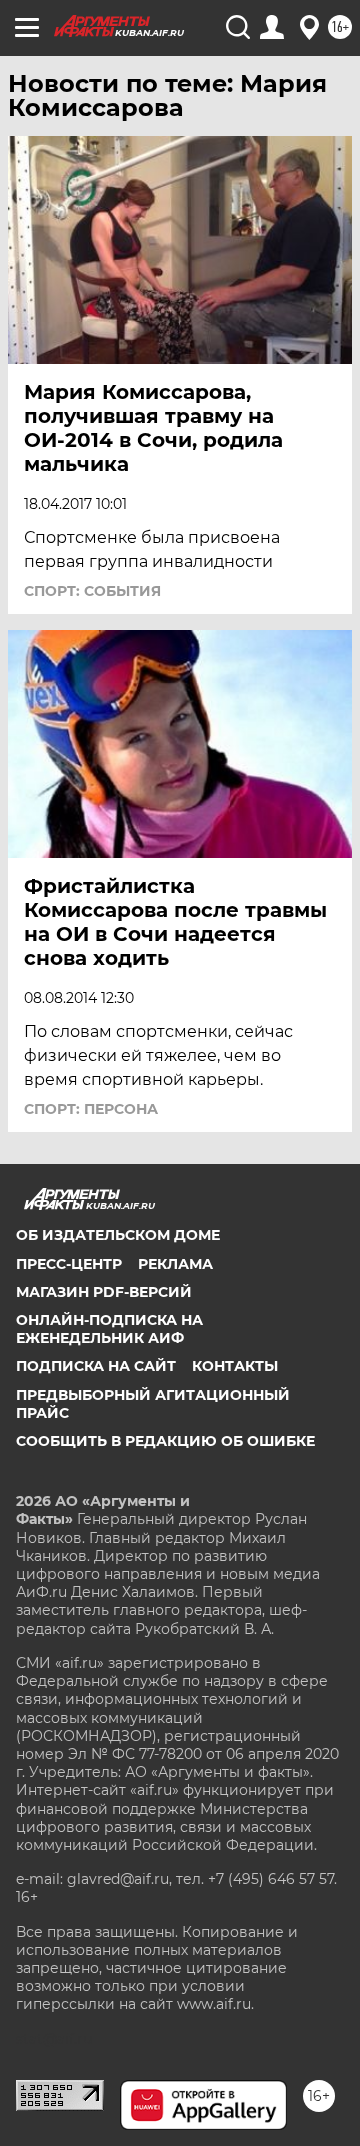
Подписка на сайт (96, 1366)
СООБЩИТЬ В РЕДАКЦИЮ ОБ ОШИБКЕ (165, 1441)
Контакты (235, 1366)
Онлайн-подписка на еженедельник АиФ (109, 1329)
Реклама (175, 1264)
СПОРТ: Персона (91, 1109)
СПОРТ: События (92, 591)
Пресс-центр (69, 1264)
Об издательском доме (118, 1235)
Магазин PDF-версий (104, 1292)
